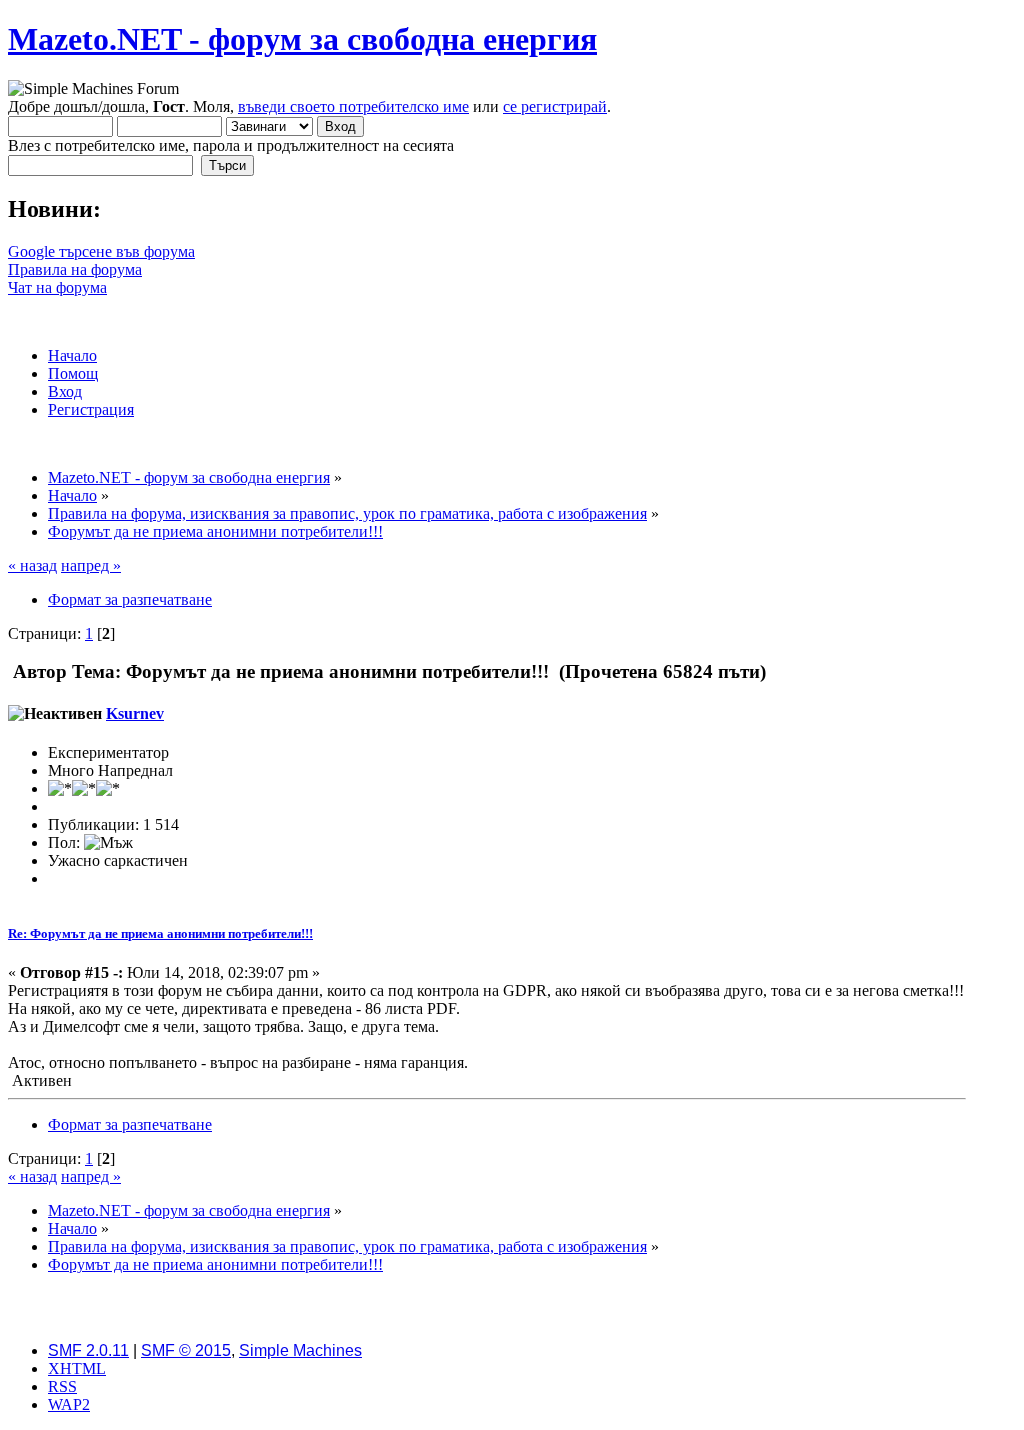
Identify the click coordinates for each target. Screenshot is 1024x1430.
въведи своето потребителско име (353, 106)
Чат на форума (57, 287)
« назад (32, 565)
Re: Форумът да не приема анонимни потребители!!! (160, 933)
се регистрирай (555, 106)
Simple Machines (300, 1350)
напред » (91, 565)
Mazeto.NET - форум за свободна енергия (302, 39)
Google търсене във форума (101, 251)
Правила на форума (75, 269)
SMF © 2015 (186, 1350)
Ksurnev (135, 713)
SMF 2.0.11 (88, 1350)
